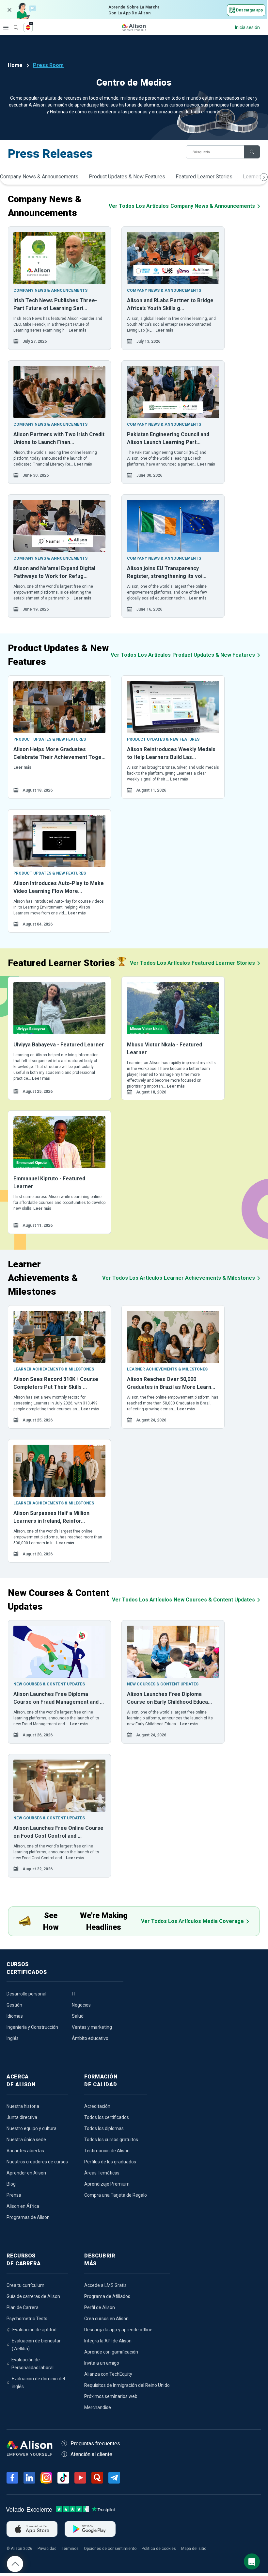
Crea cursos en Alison (106, 2319)
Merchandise (98, 2407)
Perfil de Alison (100, 2307)
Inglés (13, 2038)
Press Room (48, 65)
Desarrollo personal (26, 1994)
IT (74, 1994)
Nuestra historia (23, 2106)
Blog (11, 2184)
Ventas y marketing (92, 2027)
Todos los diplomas (104, 2128)
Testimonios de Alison (107, 2151)
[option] (59, 288)
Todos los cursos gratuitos (111, 2140)
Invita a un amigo (102, 2363)
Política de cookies (159, 2549)
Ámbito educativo (90, 2038)
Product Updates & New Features (127, 177)
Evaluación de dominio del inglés (38, 2383)
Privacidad (47, 2549)
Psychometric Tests (27, 2319)
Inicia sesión (247, 27)
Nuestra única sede (26, 2140)
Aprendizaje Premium (107, 2184)
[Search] (13, 23)
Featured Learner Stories (204, 177)
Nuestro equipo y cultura (32, 2128)
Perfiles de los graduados (110, 2162)
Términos (70, 2549)
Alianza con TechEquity (108, 2374)
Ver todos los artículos (182, 206)
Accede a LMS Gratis (105, 2285)
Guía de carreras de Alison (33, 2296)
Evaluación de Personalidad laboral (32, 2364)
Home (15, 65)
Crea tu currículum (25, 2285)
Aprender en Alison (26, 2173)
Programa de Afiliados (107, 2296)
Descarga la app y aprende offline (118, 2330)
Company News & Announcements (39, 177)
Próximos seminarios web (111, 2396)
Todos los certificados (107, 2117)
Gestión (14, 2005)
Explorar (6, 27)
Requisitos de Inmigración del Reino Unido (127, 2385)
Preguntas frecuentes (95, 2444)
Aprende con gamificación (111, 2352)
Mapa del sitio (194, 2549)
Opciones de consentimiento (110, 2549)
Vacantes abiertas (25, 2151)
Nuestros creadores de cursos (37, 2162)
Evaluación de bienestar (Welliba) (36, 2345)
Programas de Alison (28, 2217)
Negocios (81, 2005)
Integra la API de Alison (108, 2341)
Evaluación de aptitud (34, 2330)
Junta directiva (22, 2117)
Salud (78, 2016)
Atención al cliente (91, 2454)
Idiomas (15, 2016)
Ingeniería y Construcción (32, 2027)
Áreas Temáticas (102, 2173)
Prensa (14, 2195)
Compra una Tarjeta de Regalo (116, 2195)
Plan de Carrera (23, 2307)
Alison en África (23, 2206)
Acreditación (97, 2106)
